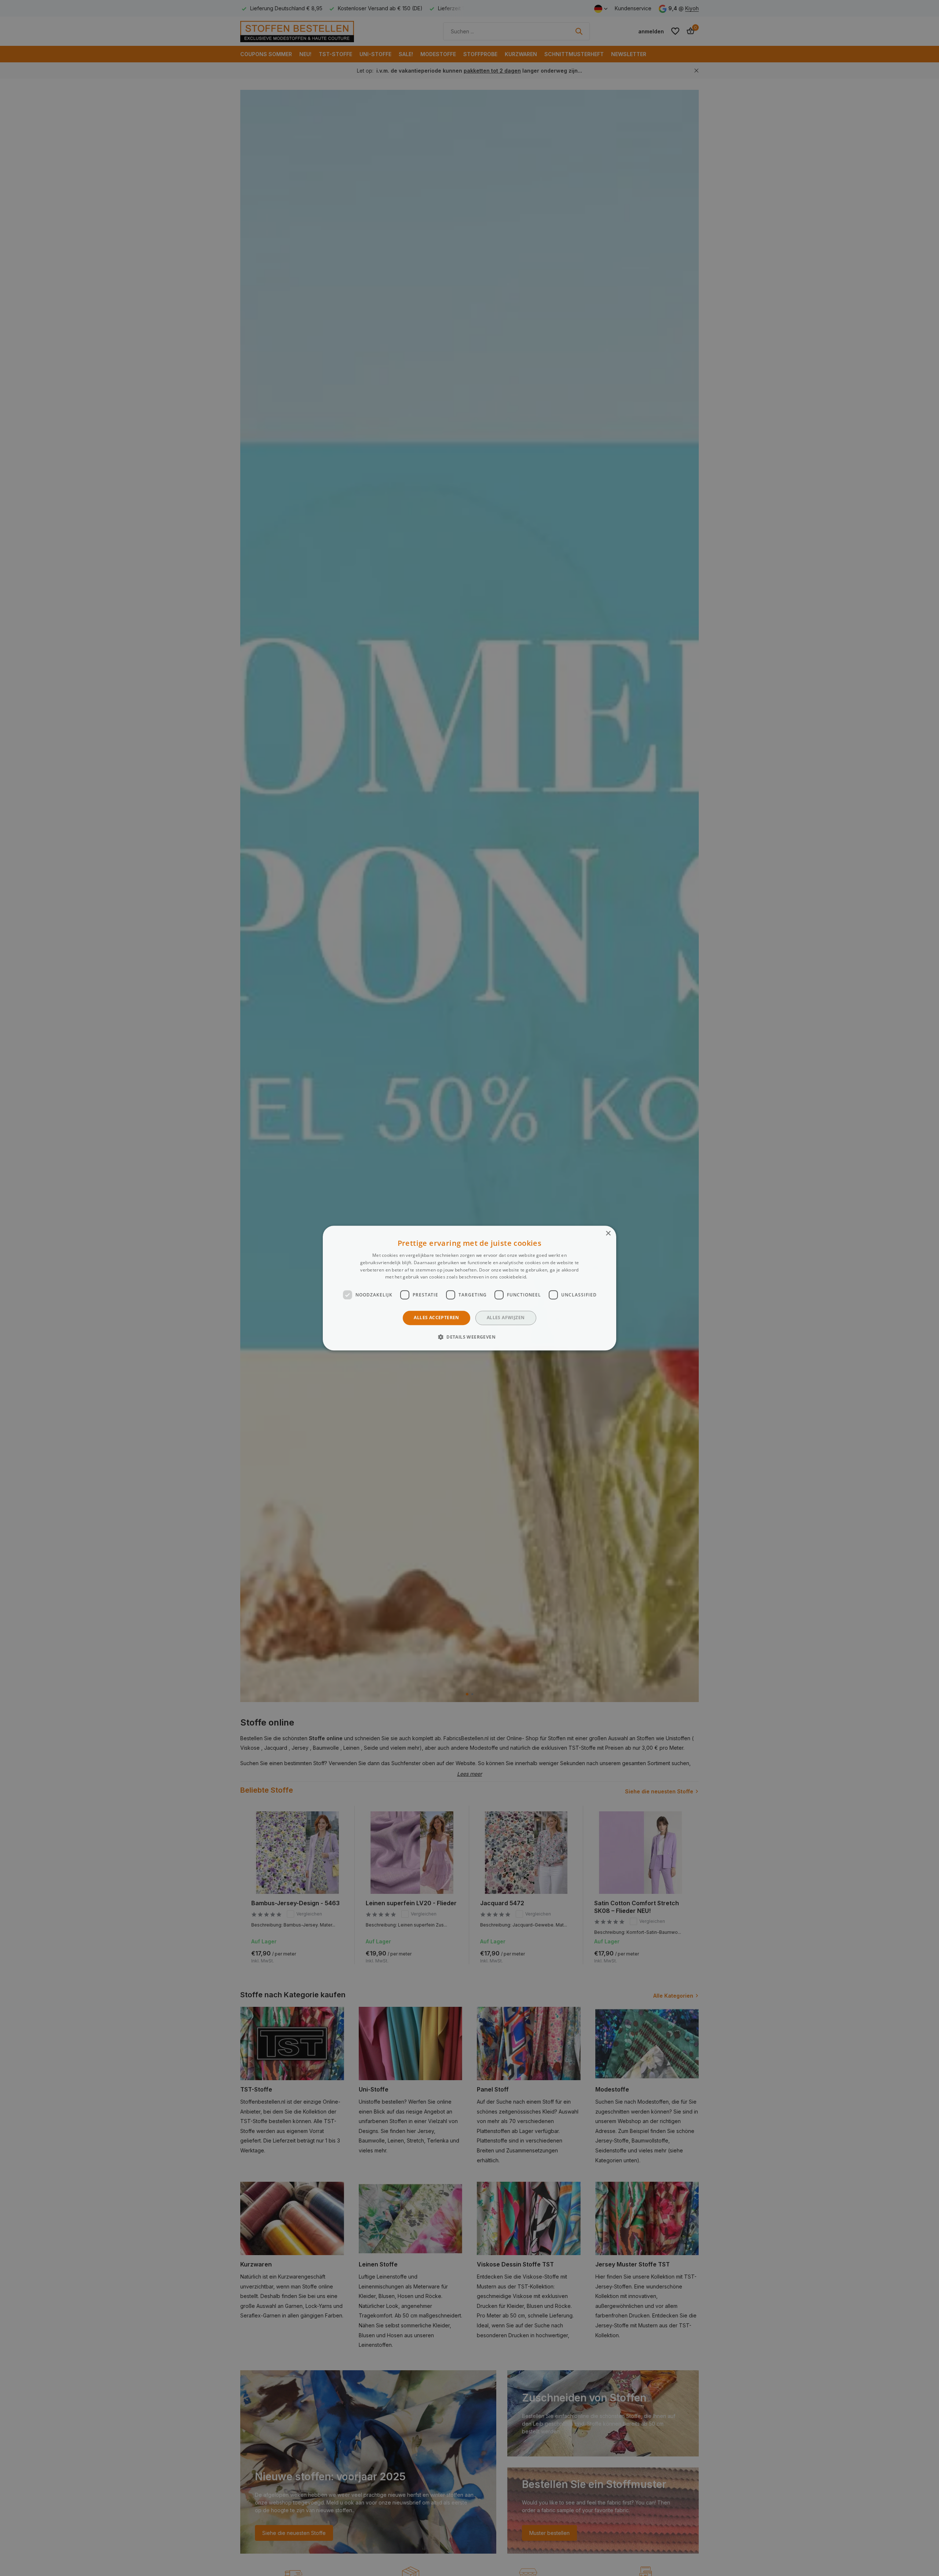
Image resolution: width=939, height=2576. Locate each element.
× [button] (608, 1234)
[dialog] (469, 1288)
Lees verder (541, 1277)
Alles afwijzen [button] (506, 1318)
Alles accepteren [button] (436, 1318)
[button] (469, 1337)
